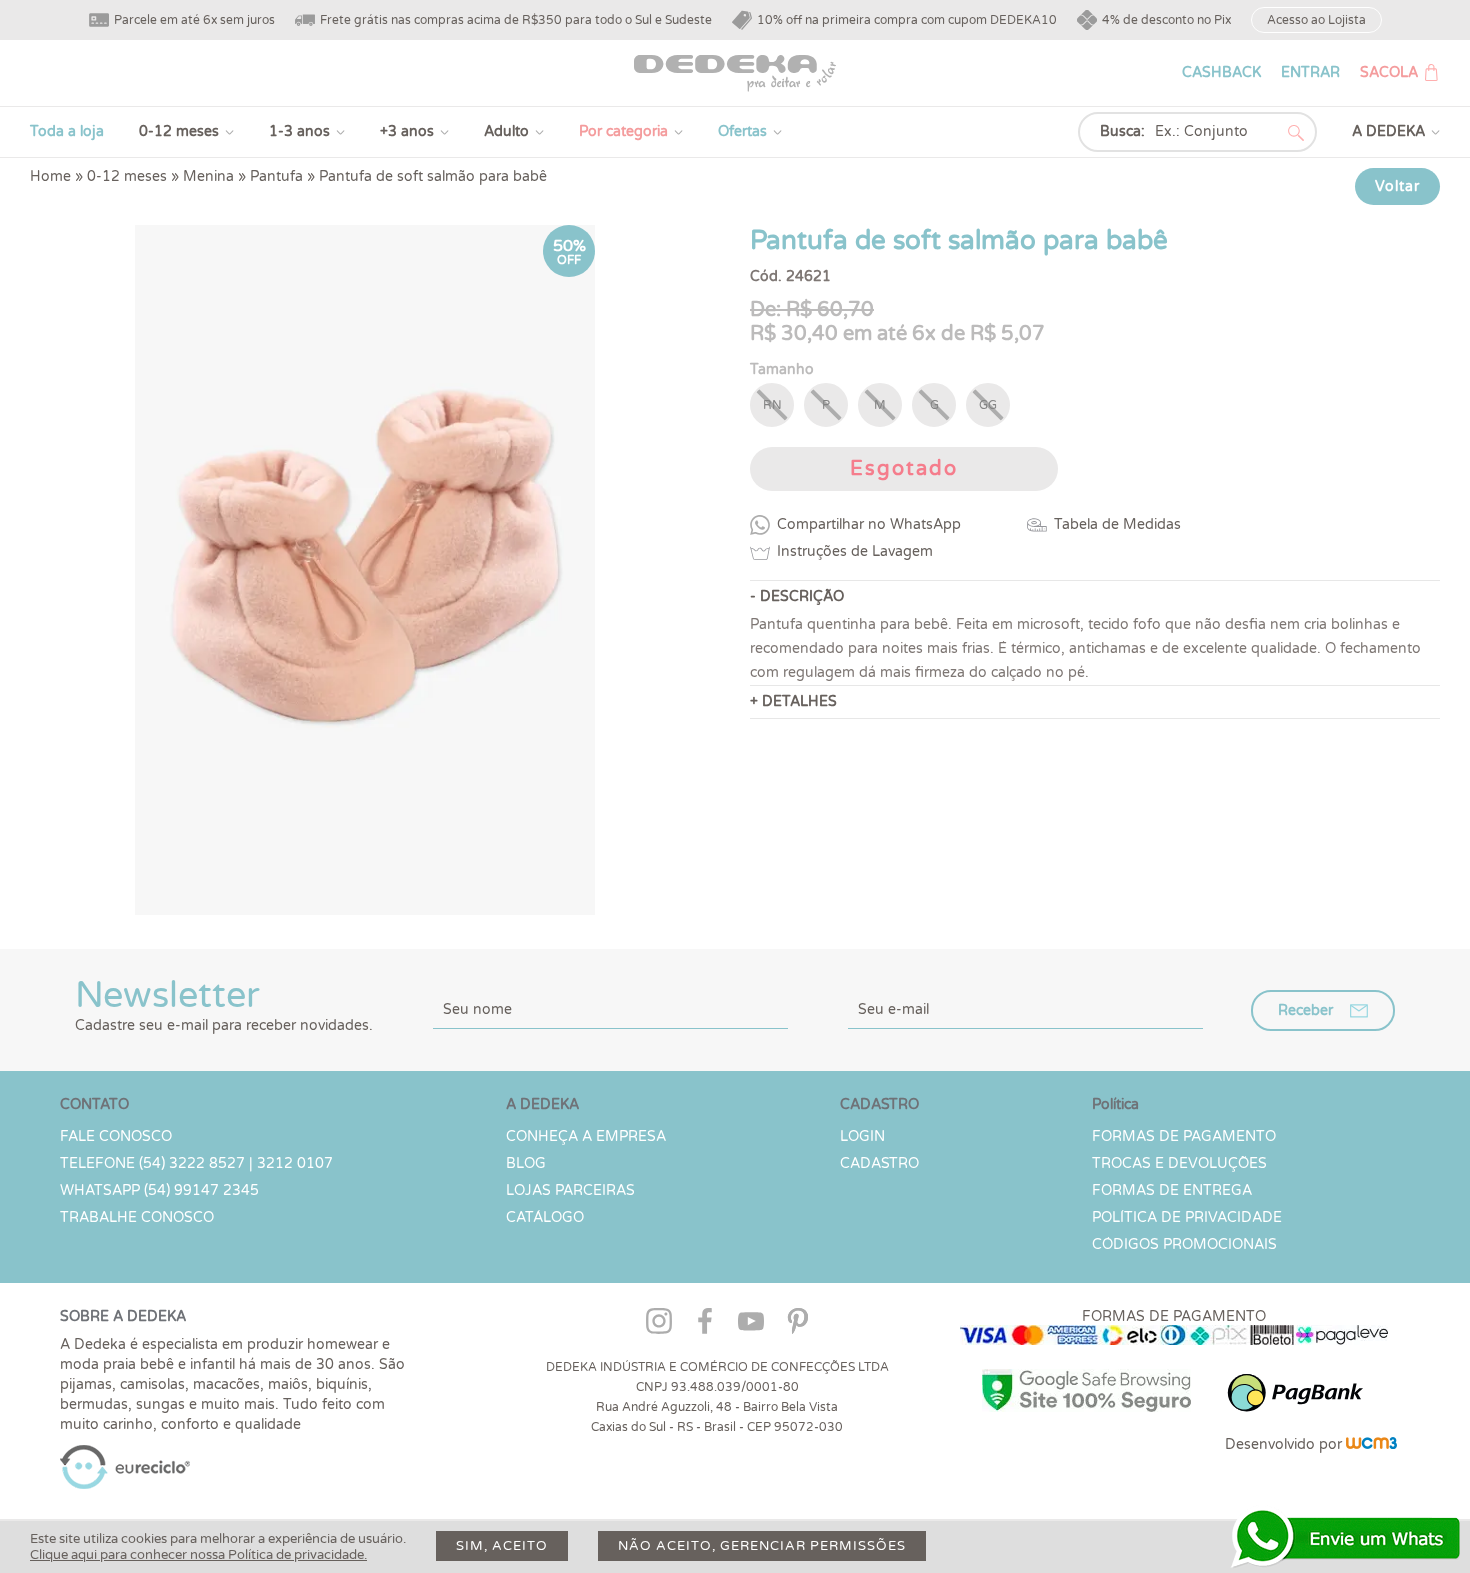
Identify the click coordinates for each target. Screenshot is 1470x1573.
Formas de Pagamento (1184, 1136)
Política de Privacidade (1187, 1217)
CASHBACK (1221, 72)
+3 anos (407, 131)
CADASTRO (879, 1163)
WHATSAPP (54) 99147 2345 (159, 1190)
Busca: (1122, 131)
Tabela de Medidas (1117, 524)
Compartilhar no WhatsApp (869, 524)
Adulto (506, 131)
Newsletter (224, 1004)
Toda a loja (67, 131)
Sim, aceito (502, 1546)
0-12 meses (179, 131)
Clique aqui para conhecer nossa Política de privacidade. (198, 1555)
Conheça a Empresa (586, 1136)
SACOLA (1389, 72)
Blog (526, 1163)
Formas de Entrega (1172, 1190)
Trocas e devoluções (1179, 1163)
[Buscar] (1296, 133)
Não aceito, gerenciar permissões (762, 1546)
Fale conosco (116, 1136)
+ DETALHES (793, 701)
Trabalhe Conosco (137, 1217)
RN (772, 405)
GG (988, 405)
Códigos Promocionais (1184, 1244)
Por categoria (623, 131)
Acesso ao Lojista (1316, 20)
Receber (1305, 1010)
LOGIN (862, 1136)
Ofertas (742, 131)
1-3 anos (299, 131)
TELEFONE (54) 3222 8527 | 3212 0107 (196, 1163)
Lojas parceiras (570, 1190)
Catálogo (545, 1217)
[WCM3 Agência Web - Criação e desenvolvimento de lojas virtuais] (1371, 1444)
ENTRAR (1310, 72)
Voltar (1397, 186)
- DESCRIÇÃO (797, 596)
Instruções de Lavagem (855, 551)
